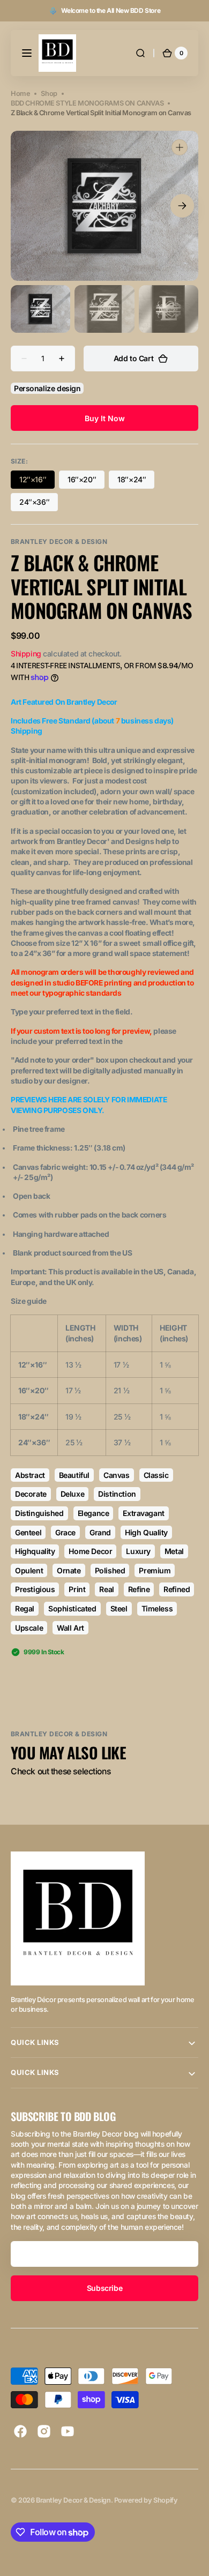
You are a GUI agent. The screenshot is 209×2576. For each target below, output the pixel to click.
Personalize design (47, 388)
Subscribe (104, 2288)
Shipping (26, 654)
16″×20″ (86, 482)
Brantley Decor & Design (73, 2500)
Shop (49, 94)
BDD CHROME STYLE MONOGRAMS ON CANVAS (87, 103)
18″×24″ (136, 482)
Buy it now (105, 418)
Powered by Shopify (146, 2500)
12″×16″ (37, 482)
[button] (27, 53)
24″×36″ (39, 504)
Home (20, 94)
